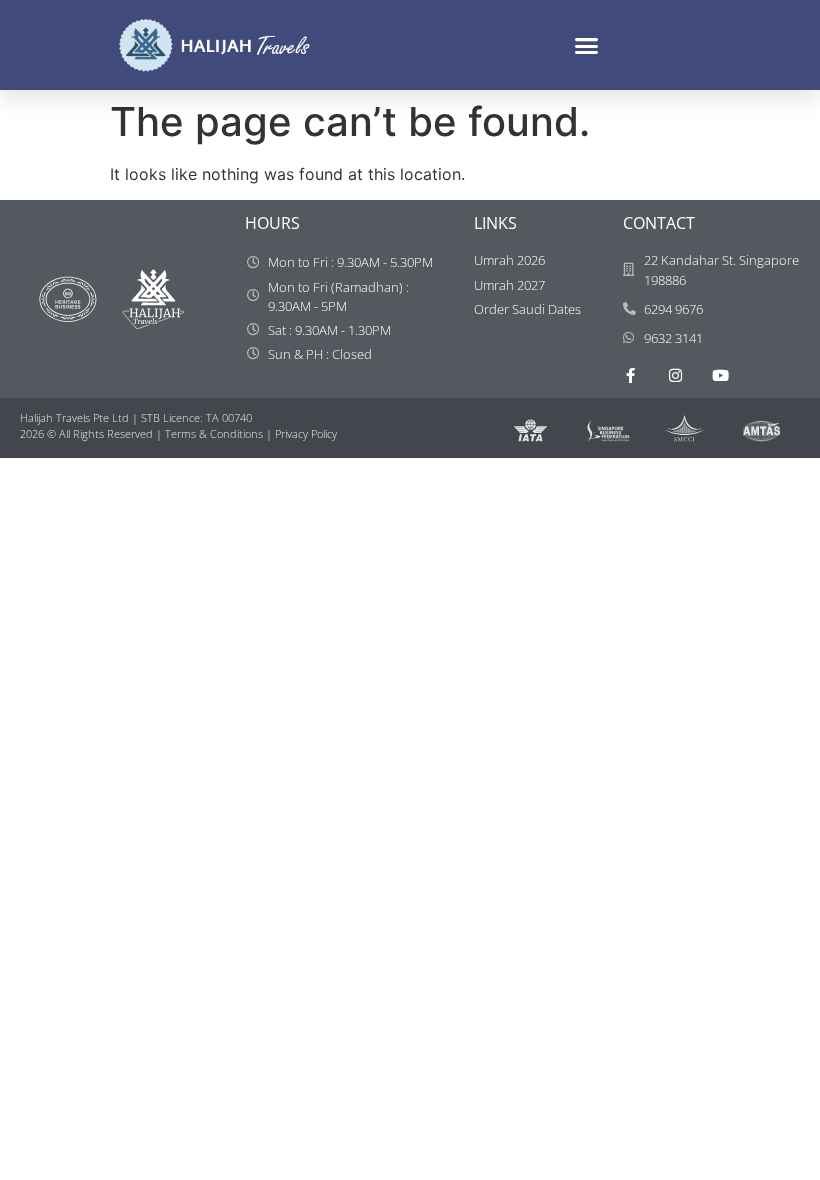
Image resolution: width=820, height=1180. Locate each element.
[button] (587, 45)
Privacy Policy (306, 433)
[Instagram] (675, 375)
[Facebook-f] (630, 375)
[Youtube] (720, 375)
